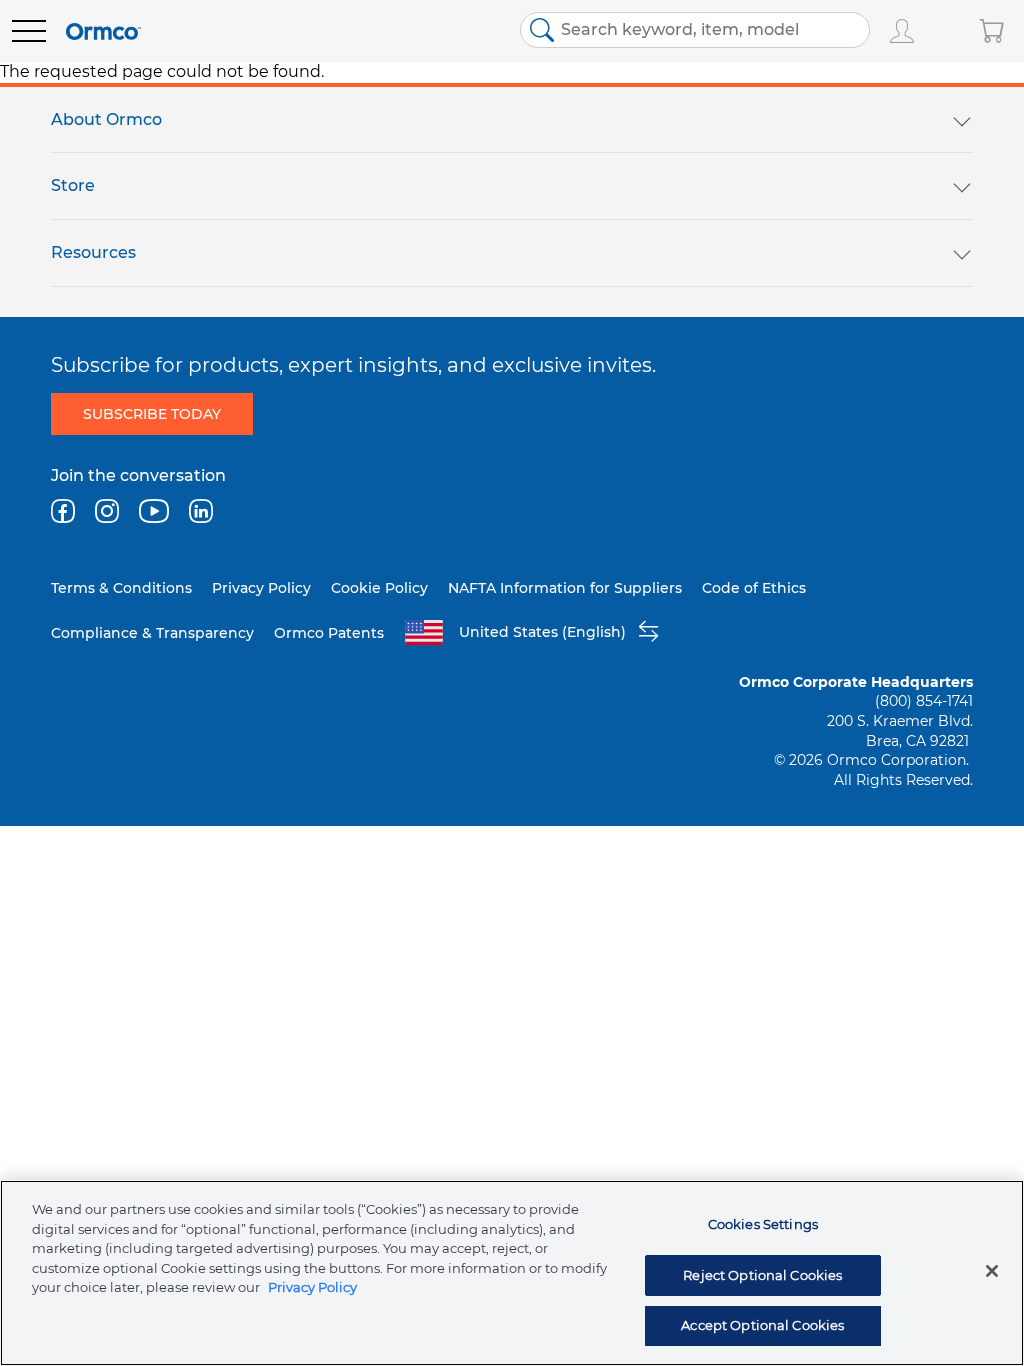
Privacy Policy (261, 588)
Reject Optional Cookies (762, 1275)
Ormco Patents (329, 633)
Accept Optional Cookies (762, 1325)
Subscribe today (152, 414)
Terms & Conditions (121, 588)
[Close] (992, 1271)
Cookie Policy (379, 588)
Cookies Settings (763, 1224)
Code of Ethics (754, 588)
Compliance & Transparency (152, 633)
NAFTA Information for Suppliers (565, 588)
